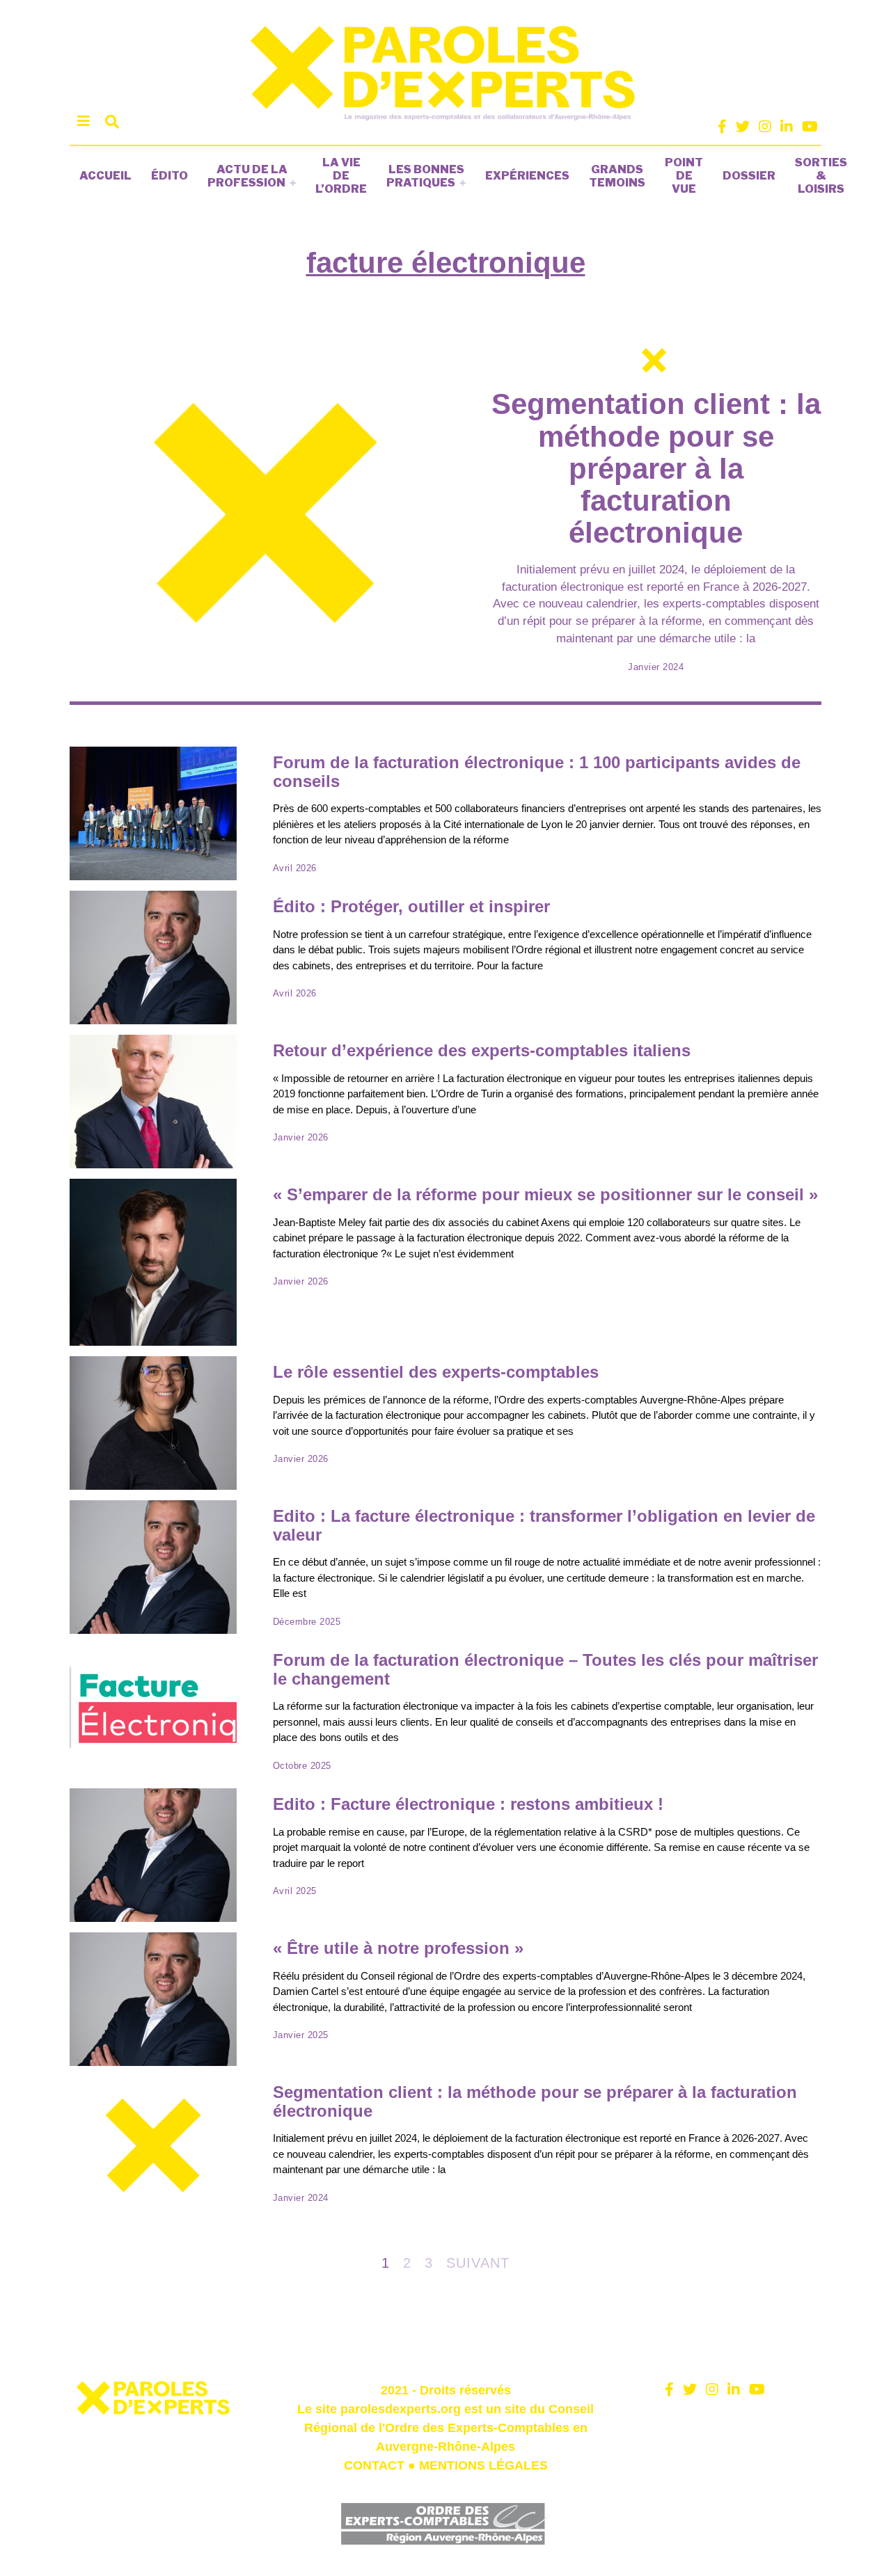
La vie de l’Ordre (341, 176)
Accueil (105, 176)
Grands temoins (617, 176)
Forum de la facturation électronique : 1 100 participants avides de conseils (537, 772)
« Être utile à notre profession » (398, 1948)
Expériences (527, 176)
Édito (169, 176)
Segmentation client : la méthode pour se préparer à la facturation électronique (656, 468)
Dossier (749, 176)
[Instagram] (765, 127)
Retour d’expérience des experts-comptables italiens (482, 1050)
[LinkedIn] (787, 127)
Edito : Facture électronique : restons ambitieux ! (468, 1804)
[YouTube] (810, 127)
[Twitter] (743, 127)
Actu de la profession (247, 176)
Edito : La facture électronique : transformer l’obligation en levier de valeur (544, 1525)
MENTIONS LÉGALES (483, 2465)
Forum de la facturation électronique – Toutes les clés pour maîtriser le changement (545, 1669)
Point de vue (684, 176)
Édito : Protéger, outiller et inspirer (411, 906)
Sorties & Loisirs (821, 176)
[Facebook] (722, 127)
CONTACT (374, 2465)
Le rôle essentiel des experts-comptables (436, 1372)
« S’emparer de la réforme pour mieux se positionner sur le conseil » (545, 1194)
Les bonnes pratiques (425, 176)
